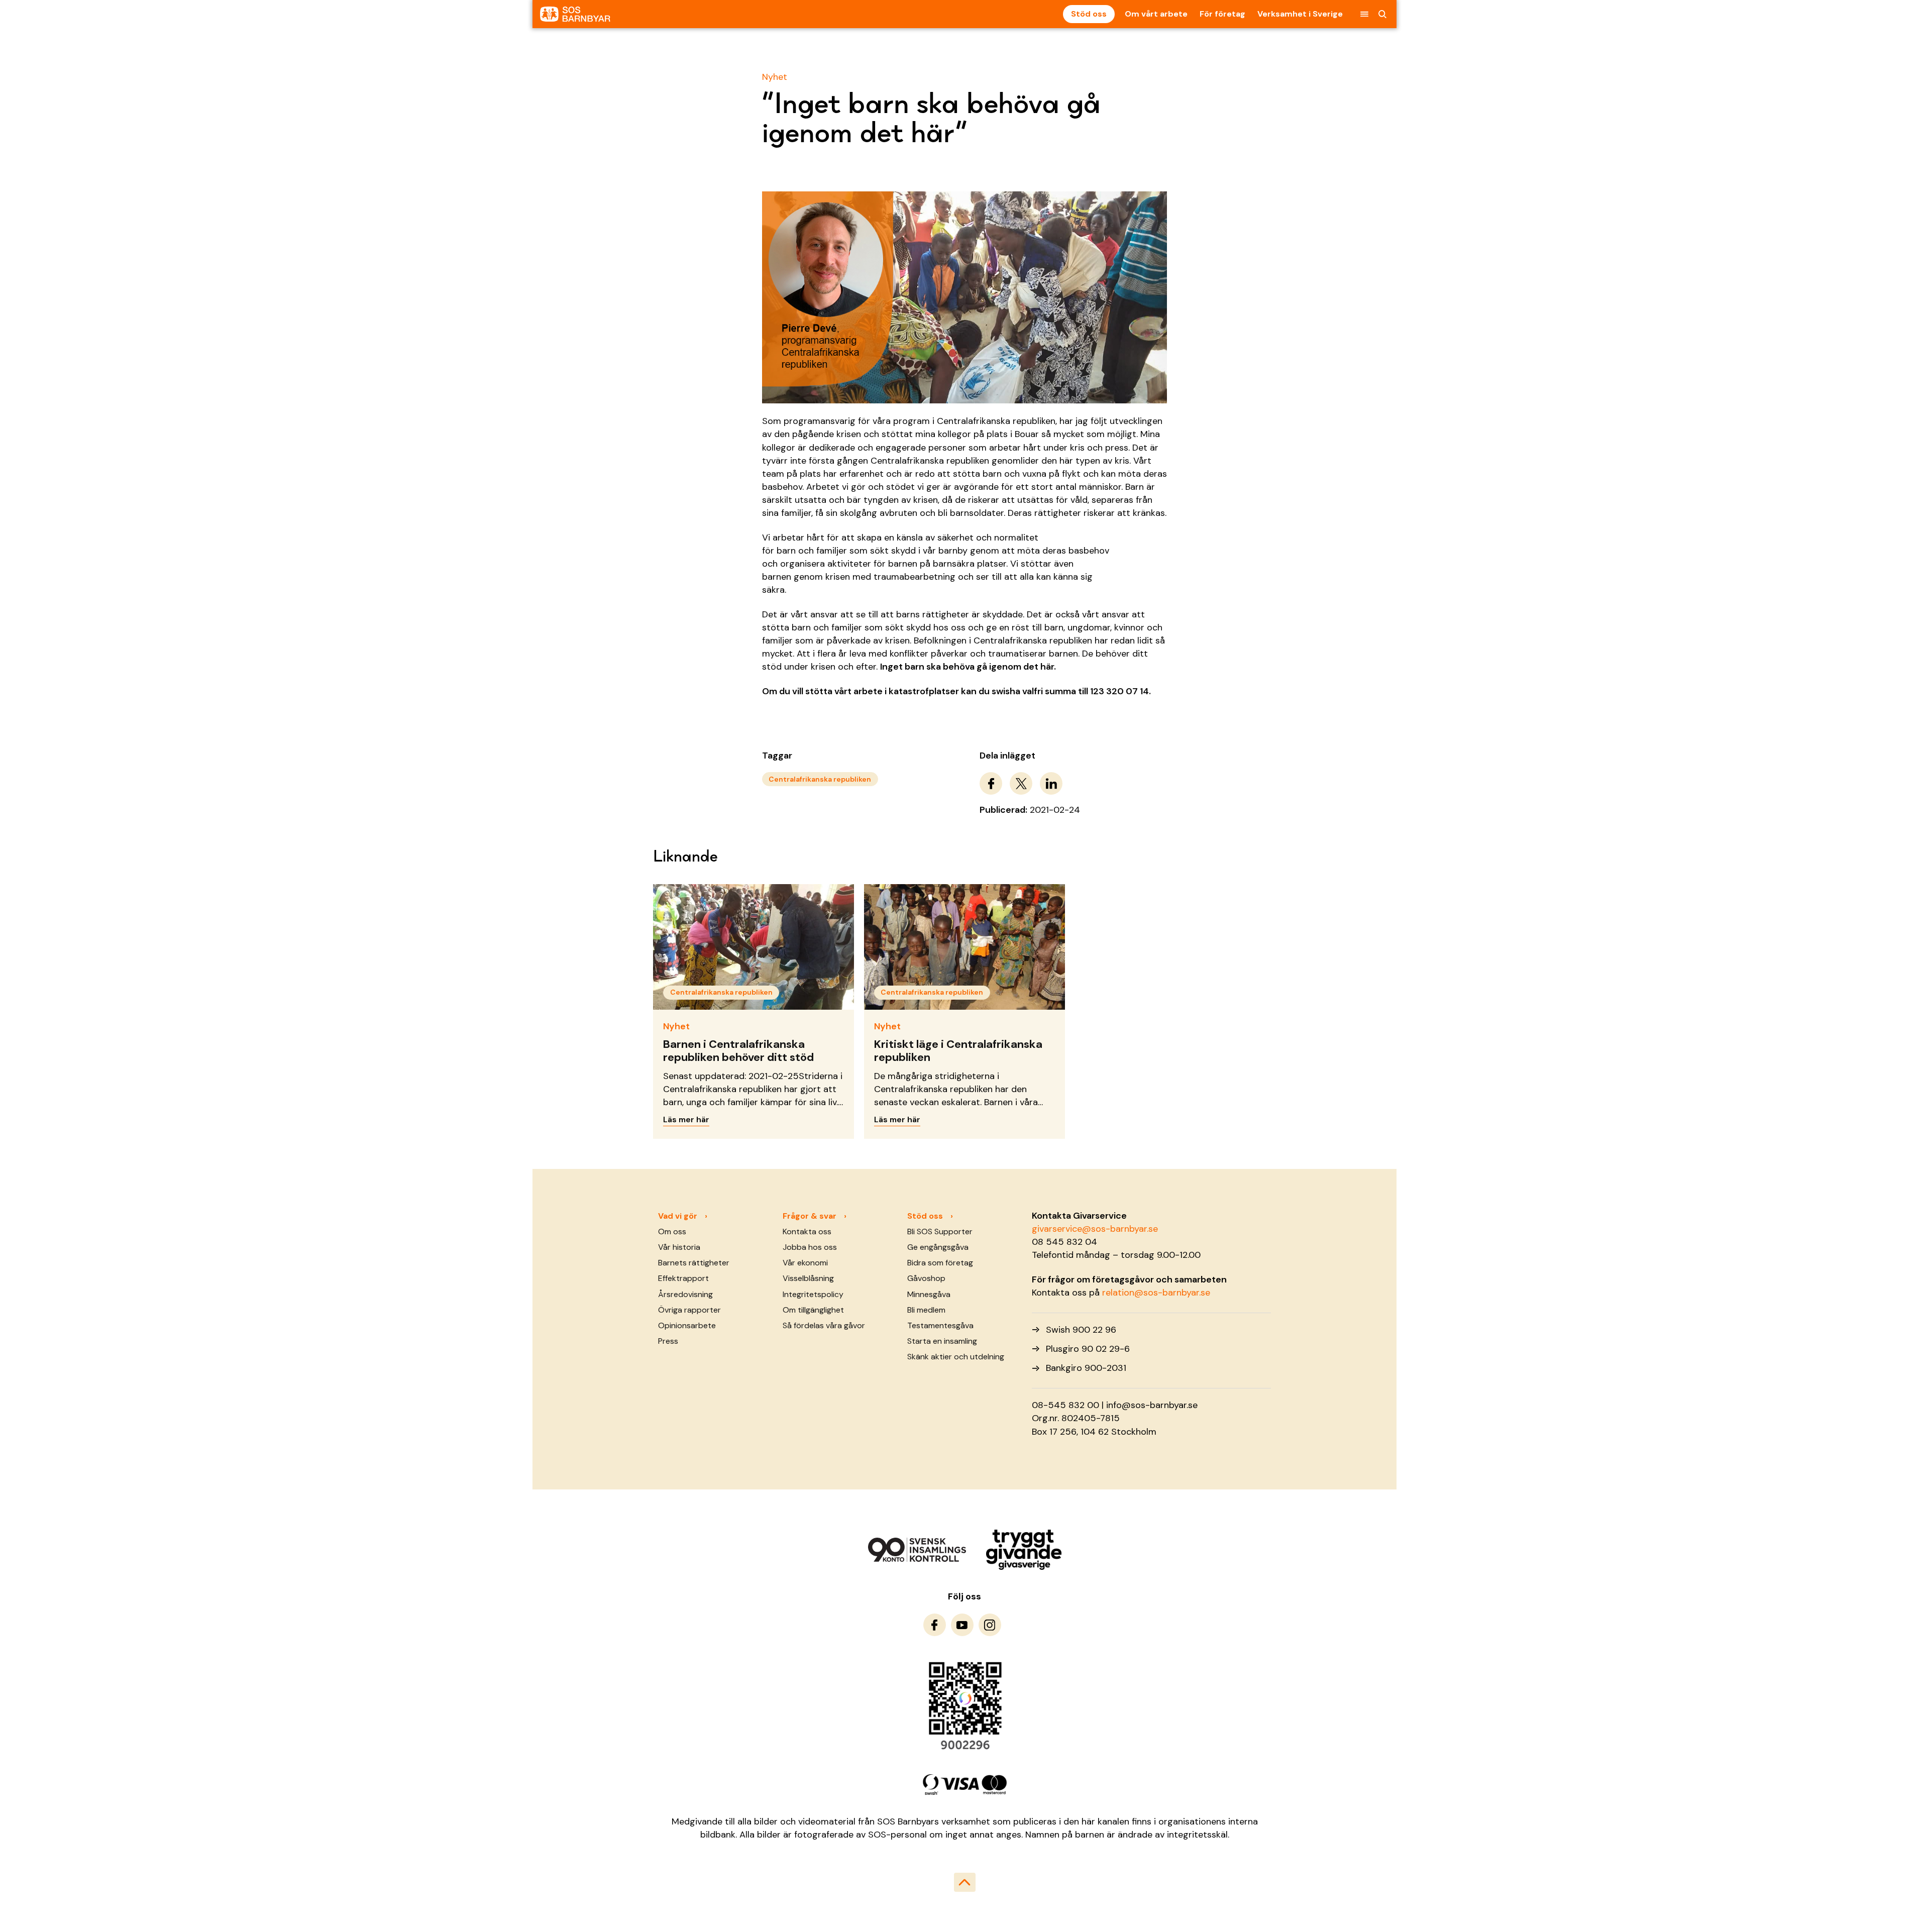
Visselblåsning (808, 1278)
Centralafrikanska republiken (820, 779)
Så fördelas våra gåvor (824, 1325)
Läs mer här (686, 1119)
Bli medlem (926, 1310)
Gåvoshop (926, 1278)
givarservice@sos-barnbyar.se (1095, 1229)
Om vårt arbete (1156, 14)
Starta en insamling (942, 1341)
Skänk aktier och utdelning (956, 1357)
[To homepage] (575, 14)
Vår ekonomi (805, 1263)
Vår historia (679, 1247)
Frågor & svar (810, 1216)
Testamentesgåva (940, 1325)
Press (668, 1341)
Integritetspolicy (813, 1294)
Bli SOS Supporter (940, 1231)
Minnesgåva (929, 1294)
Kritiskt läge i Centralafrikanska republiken (958, 1051)
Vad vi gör (678, 1216)
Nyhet (775, 77)
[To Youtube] (962, 1625)
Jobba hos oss (810, 1247)
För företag (1222, 14)
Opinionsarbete (687, 1325)
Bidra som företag (940, 1263)
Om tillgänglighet (813, 1310)
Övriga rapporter (689, 1310)
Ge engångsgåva (938, 1247)
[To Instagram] (990, 1625)
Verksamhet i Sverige (1300, 14)
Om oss (672, 1231)
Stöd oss (1089, 14)
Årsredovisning (685, 1294)
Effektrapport (683, 1278)
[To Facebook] (935, 1625)
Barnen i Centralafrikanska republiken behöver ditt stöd (738, 1051)
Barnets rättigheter (694, 1263)
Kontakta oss (807, 1231)
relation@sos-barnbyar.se (1156, 1293)
